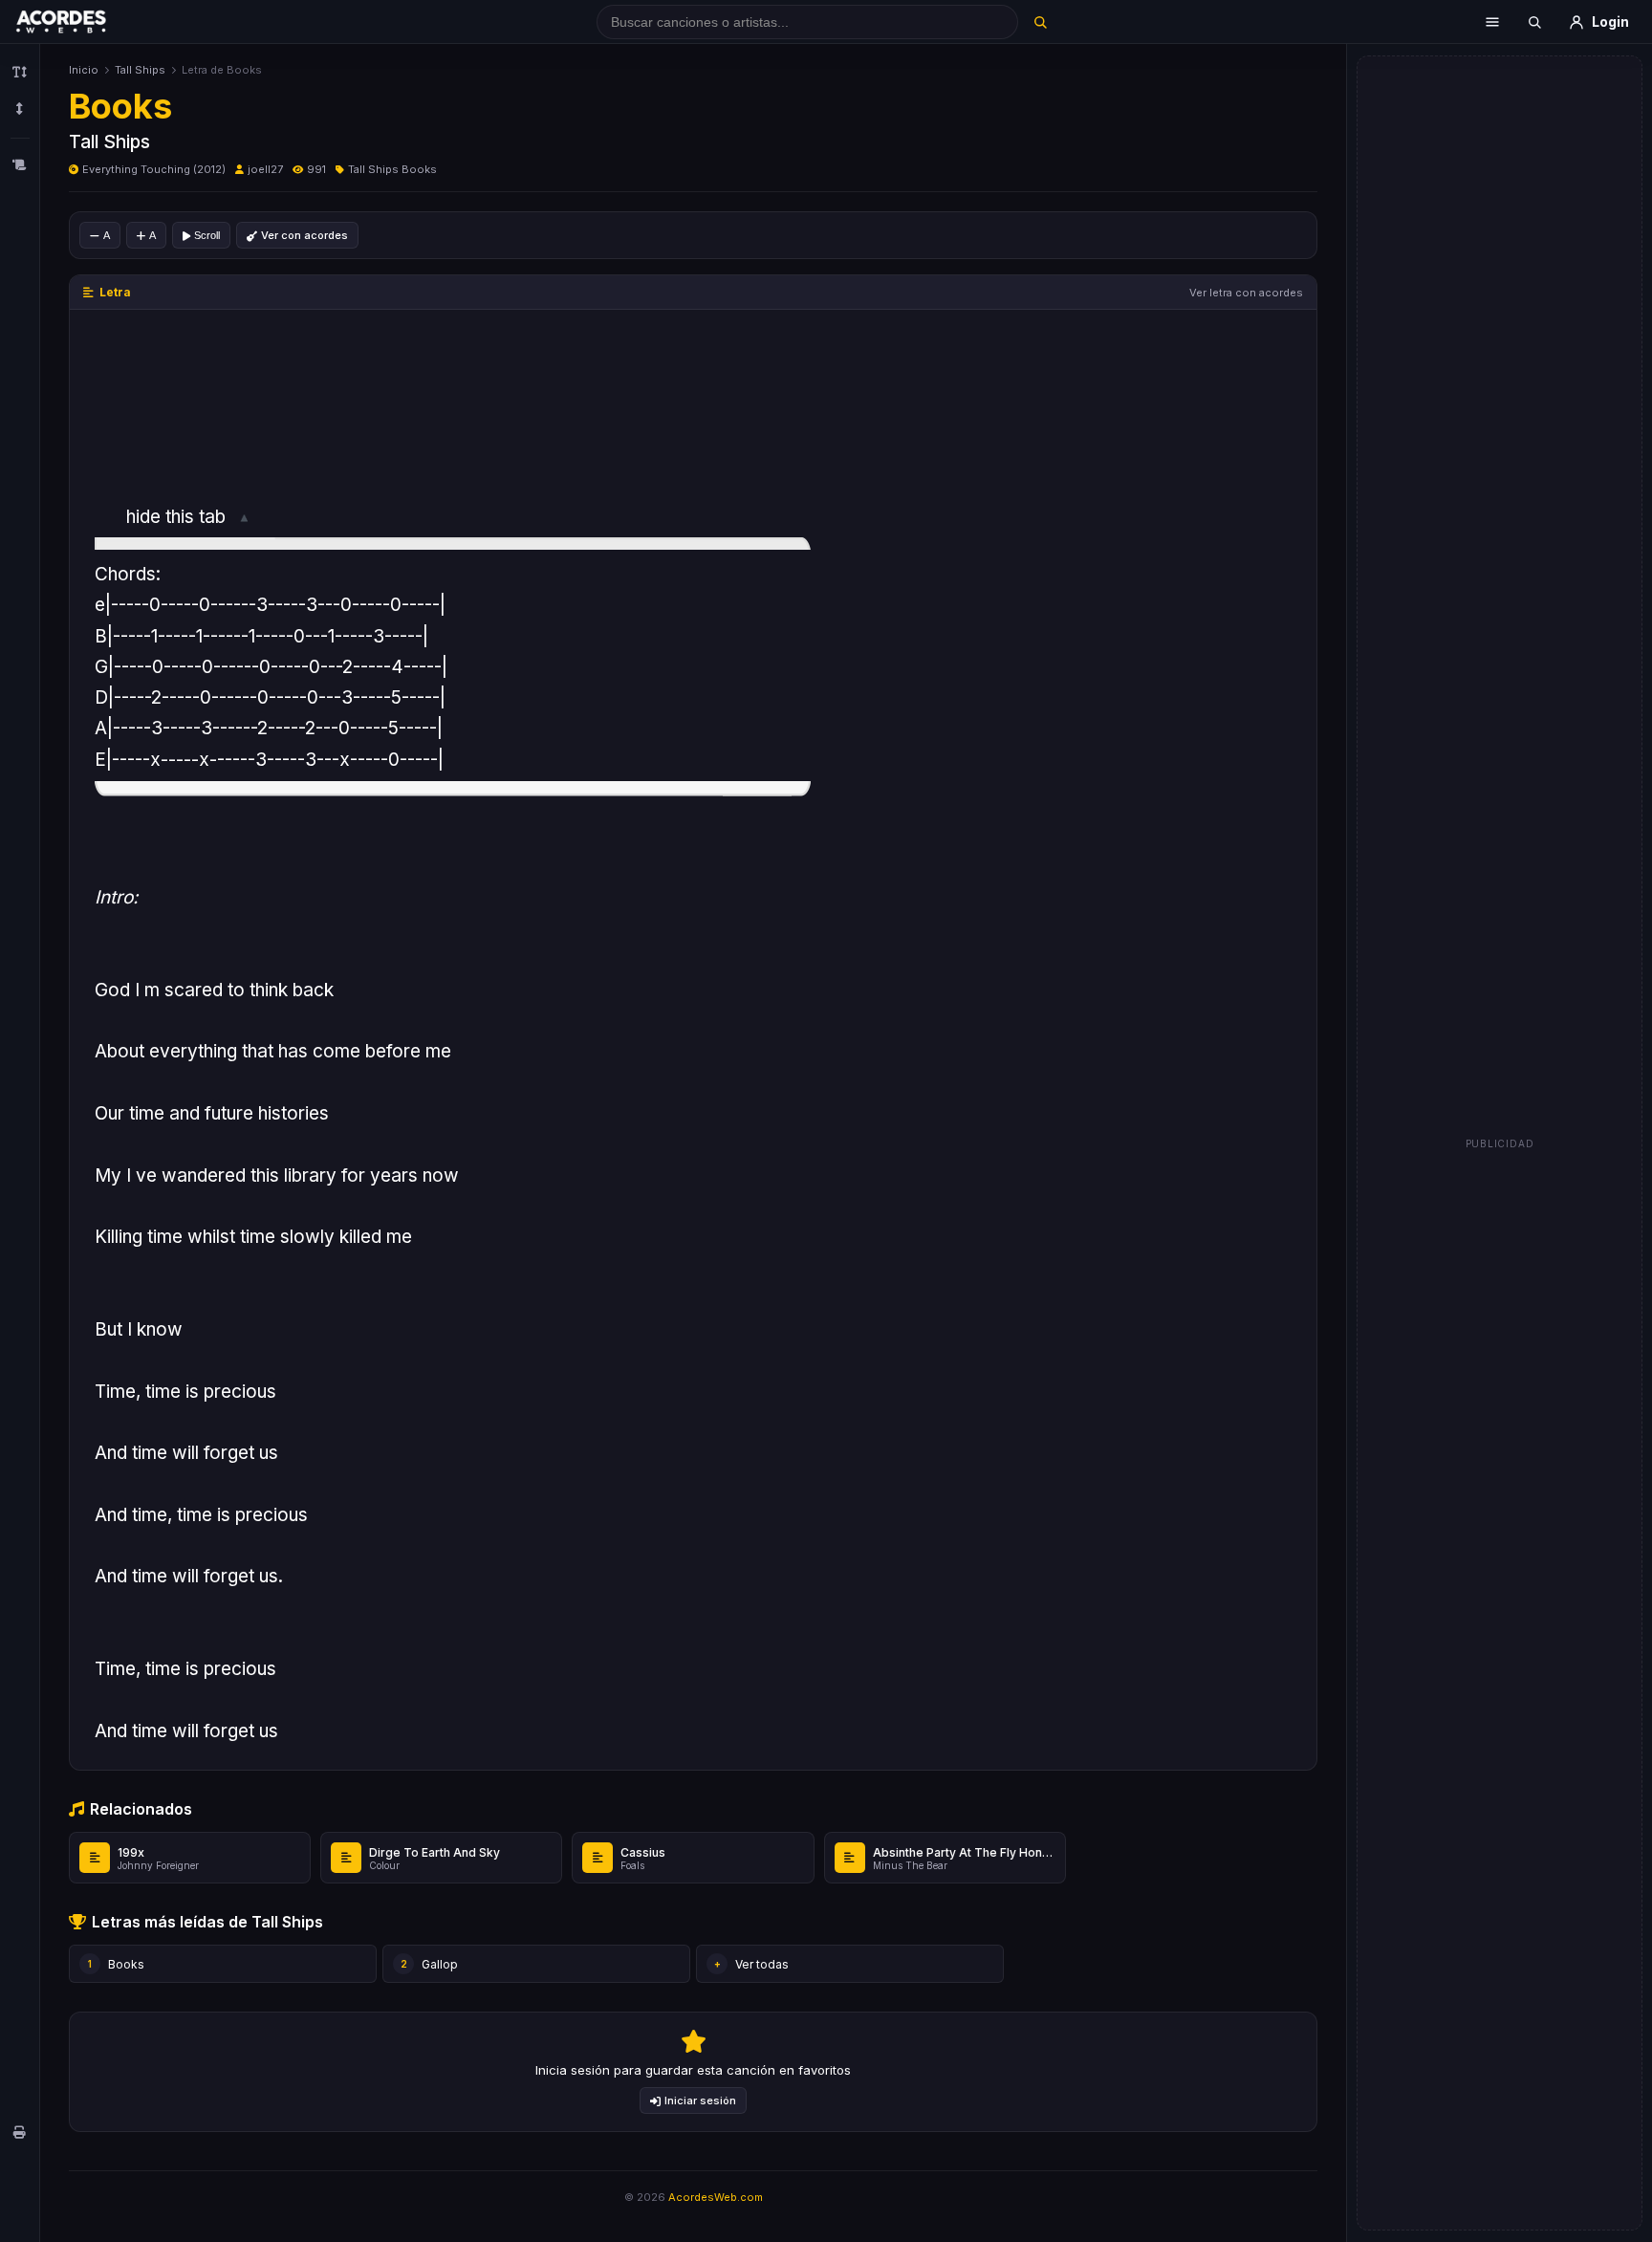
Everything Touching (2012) (154, 169)
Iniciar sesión (700, 2101)
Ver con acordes (304, 235)
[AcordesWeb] (85, 22)
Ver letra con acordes (1246, 293)
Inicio (84, 70)
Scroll (207, 235)
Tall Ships (140, 70)
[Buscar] (1040, 22)
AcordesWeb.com (716, 2197)
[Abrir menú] (1492, 22)
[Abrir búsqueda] (1534, 22)
